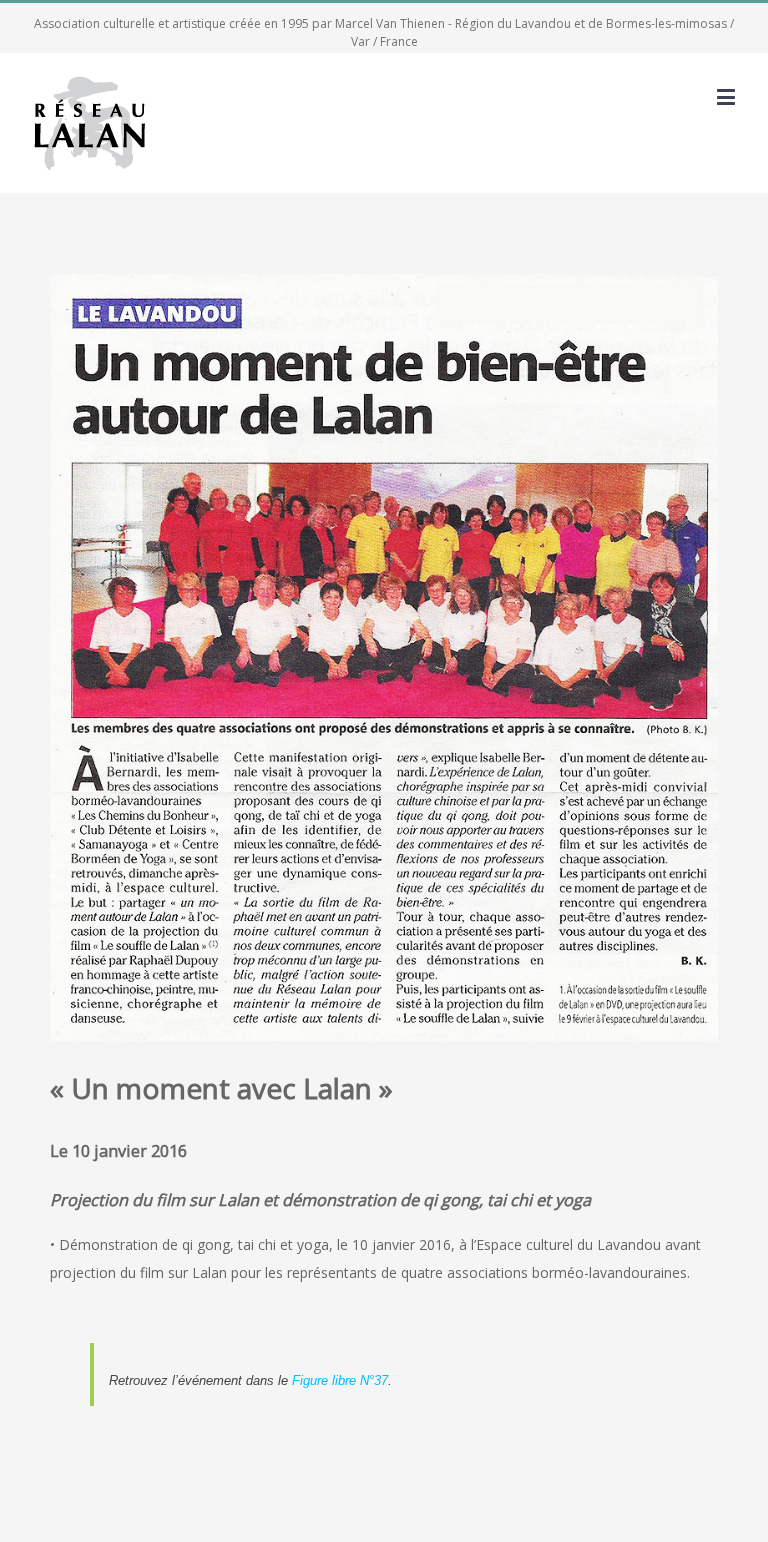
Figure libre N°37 (340, 1380)
